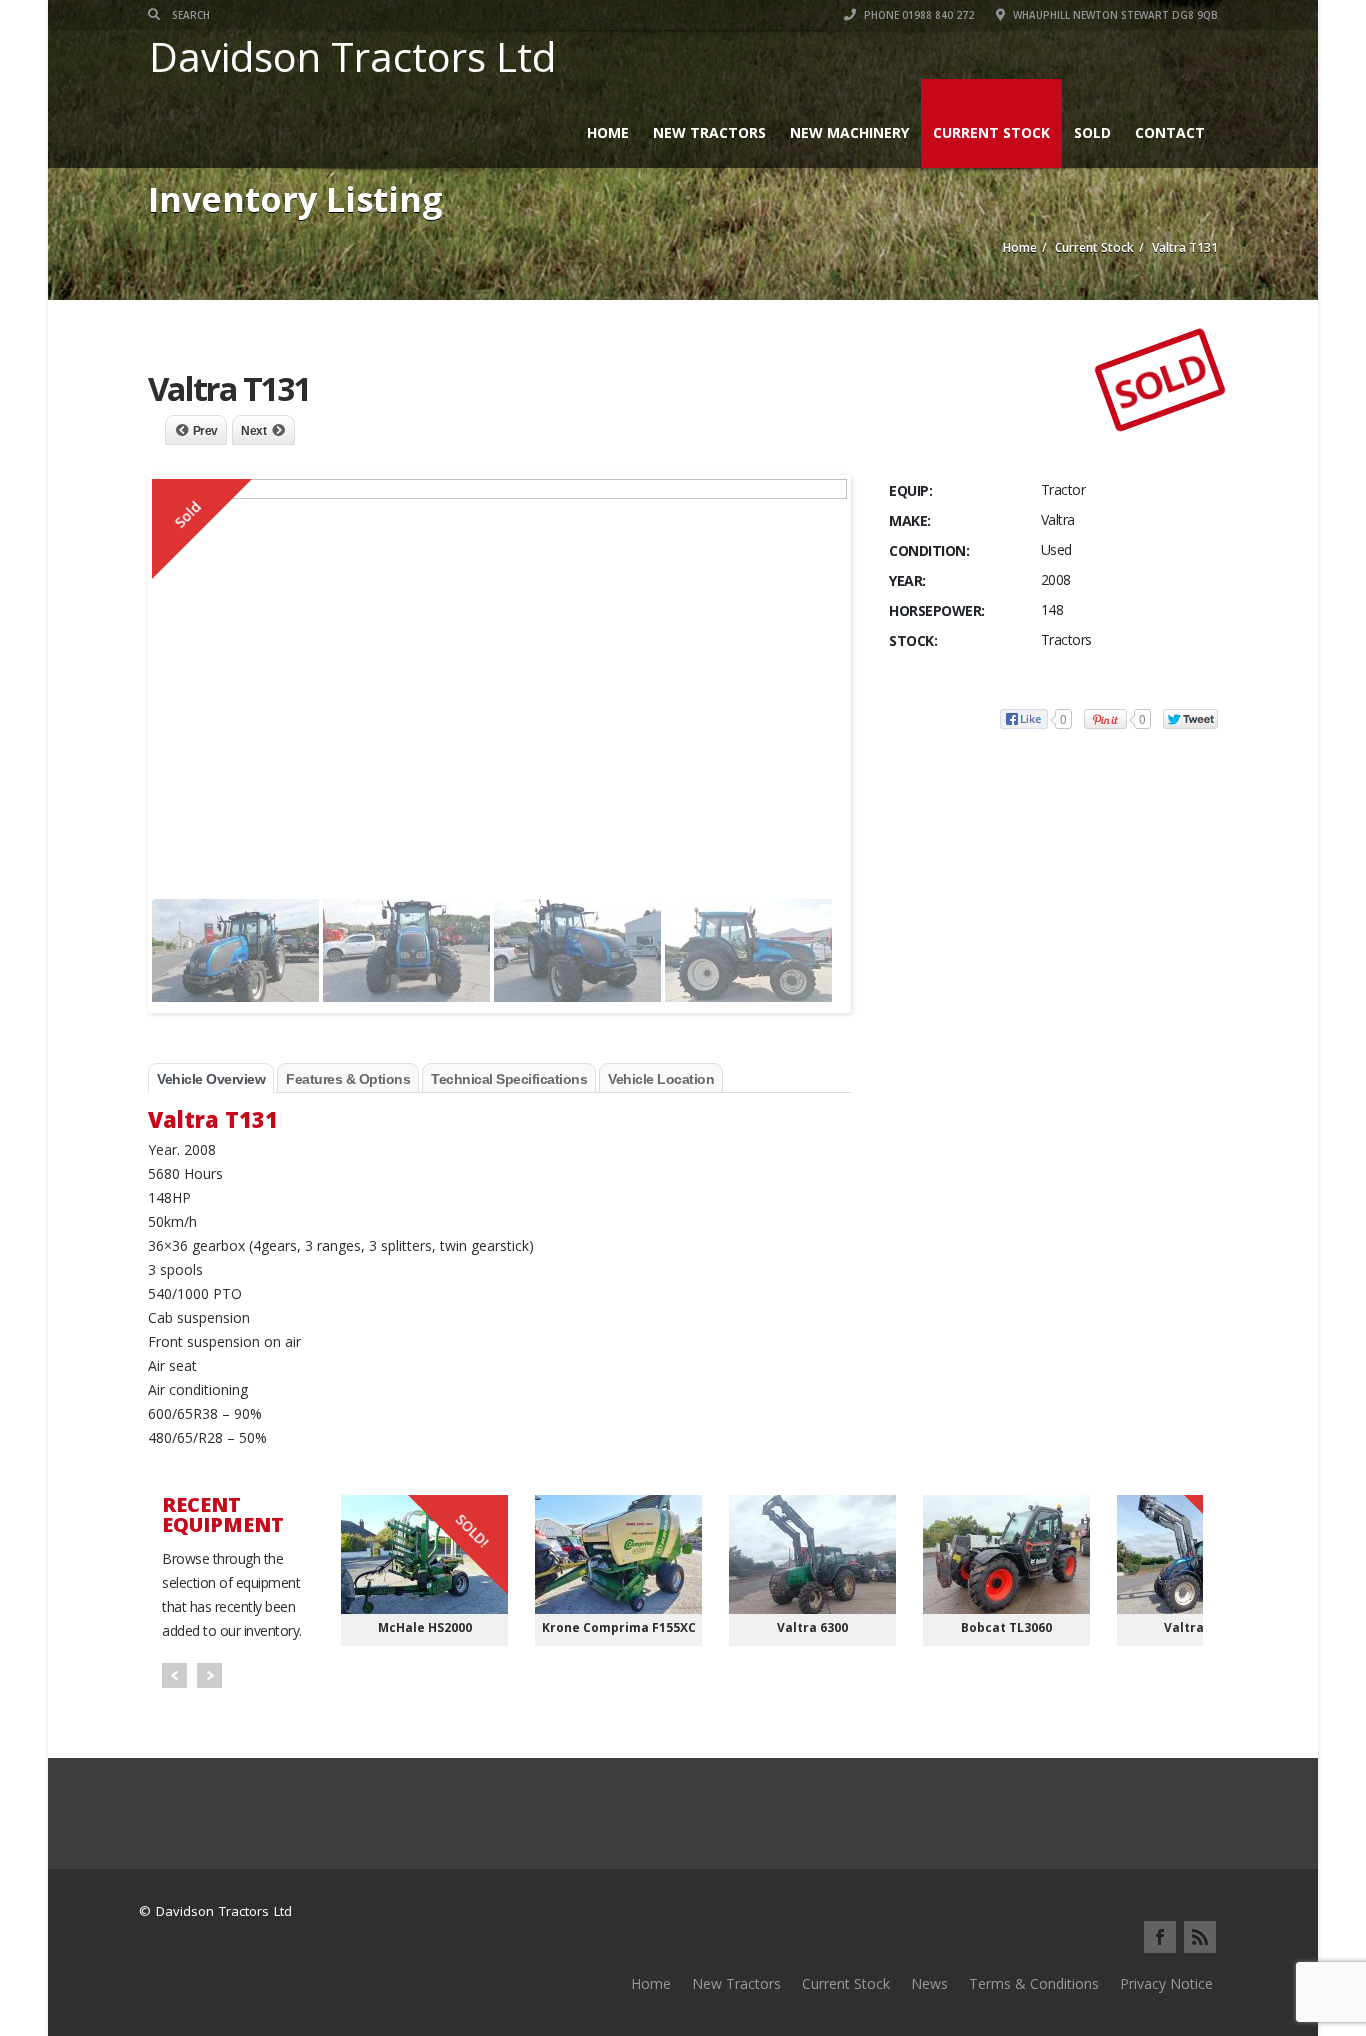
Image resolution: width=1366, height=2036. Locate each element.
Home (608, 132)
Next (253, 431)
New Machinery (849, 132)
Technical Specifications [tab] (509, 1079)
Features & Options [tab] (348, 1079)
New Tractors (709, 132)
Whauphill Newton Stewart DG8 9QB (1114, 15)
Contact (1170, 132)
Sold (1092, 132)
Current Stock (991, 132)
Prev (205, 431)
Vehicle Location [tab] (661, 1079)
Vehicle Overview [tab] (211, 1079)
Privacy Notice (1166, 1983)
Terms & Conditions (1034, 1983)
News (929, 1983)
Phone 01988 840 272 (917, 15)
